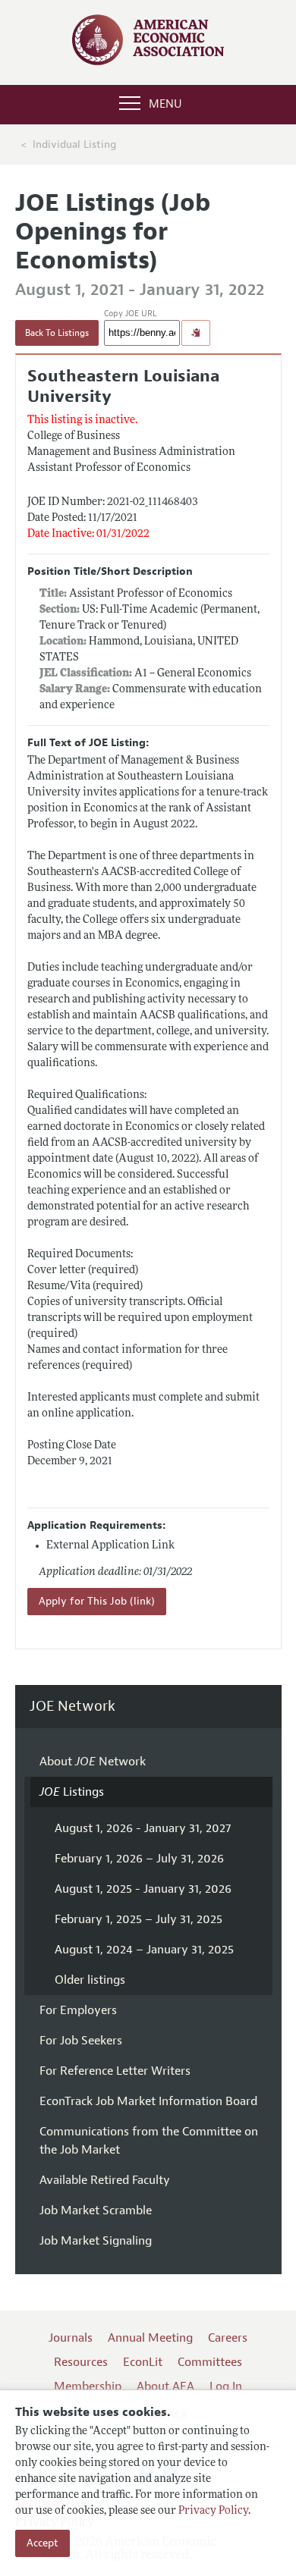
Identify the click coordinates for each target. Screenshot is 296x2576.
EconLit (143, 2362)
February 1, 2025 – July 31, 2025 (139, 1919)
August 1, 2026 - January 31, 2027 (143, 1828)
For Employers (78, 2010)
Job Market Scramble (96, 2210)
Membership (88, 2386)
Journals (71, 2338)
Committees (210, 2362)
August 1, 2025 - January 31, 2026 (143, 1889)
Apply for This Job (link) (97, 1601)
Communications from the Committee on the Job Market (149, 2141)
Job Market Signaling (96, 2241)
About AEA (165, 2386)
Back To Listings (57, 333)
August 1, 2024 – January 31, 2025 (144, 1950)
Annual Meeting (150, 2338)
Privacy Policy (213, 2511)
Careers (228, 2338)
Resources (81, 2362)
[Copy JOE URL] (196, 333)
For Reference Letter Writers (115, 2071)
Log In (226, 2386)
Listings (72, 1792)
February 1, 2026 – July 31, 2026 (139, 1859)
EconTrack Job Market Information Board (148, 2101)
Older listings (90, 1980)
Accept (43, 2543)
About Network (93, 1762)
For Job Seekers (81, 2041)
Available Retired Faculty (105, 2180)
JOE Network (72, 1707)
